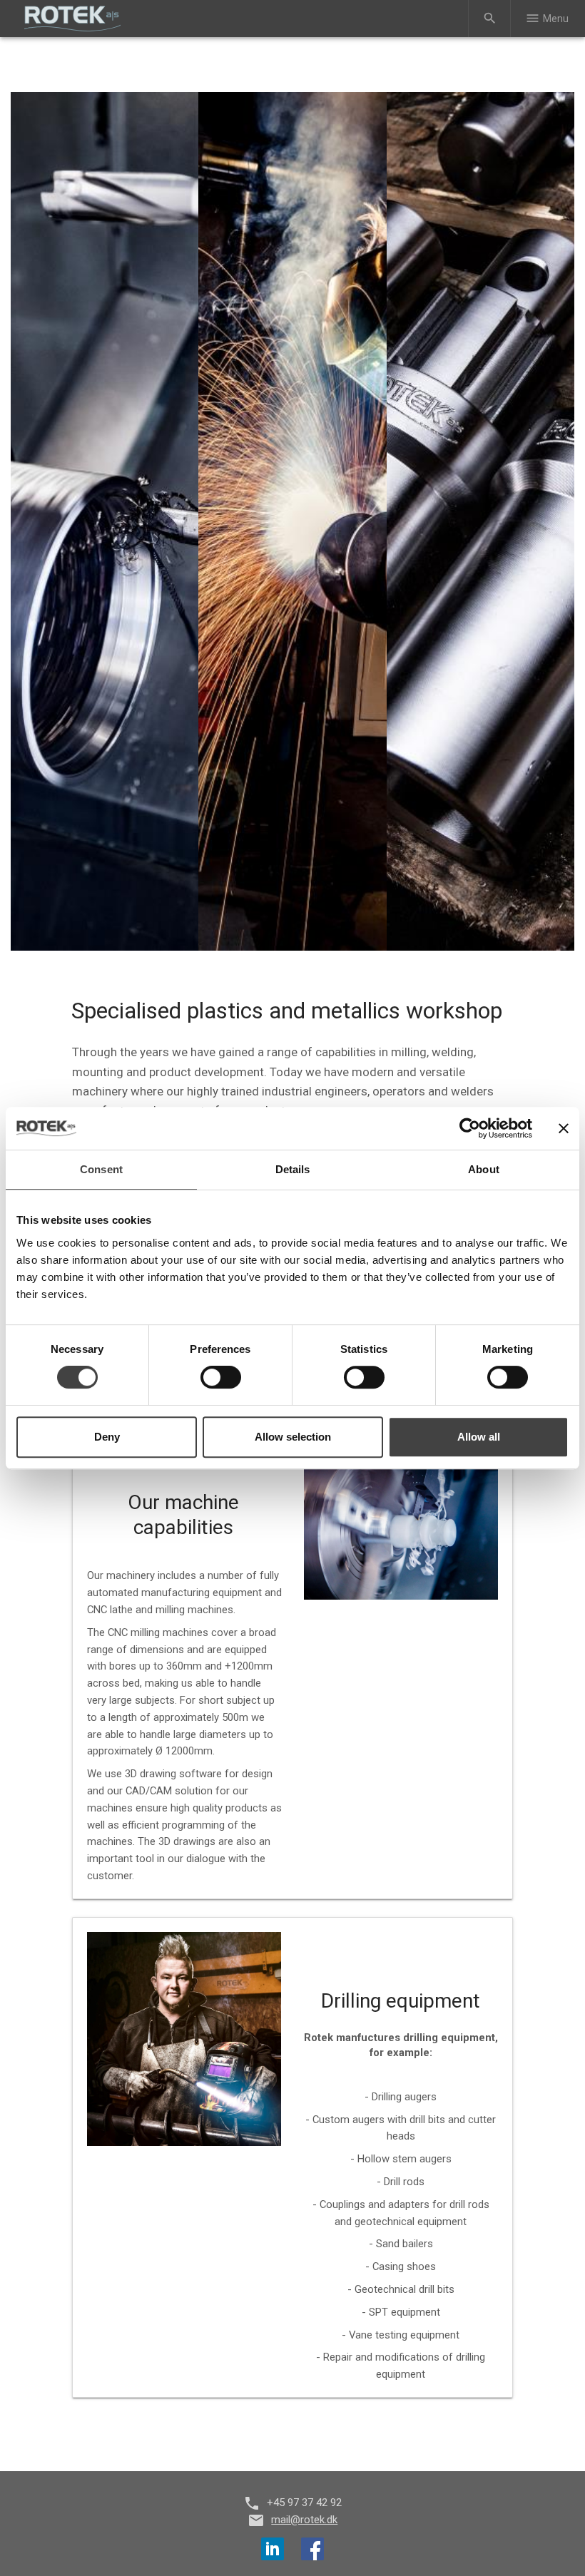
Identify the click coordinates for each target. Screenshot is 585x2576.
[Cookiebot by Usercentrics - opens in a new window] (470, 1128)
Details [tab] (293, 1169)
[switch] (221, 1377)
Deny (107, 1437)
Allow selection (293, 1437)
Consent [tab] (101, 1169)
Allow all (479, 1437)
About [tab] (484, 1169)
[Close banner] (564, 1128)
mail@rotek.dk (304, 2520)
